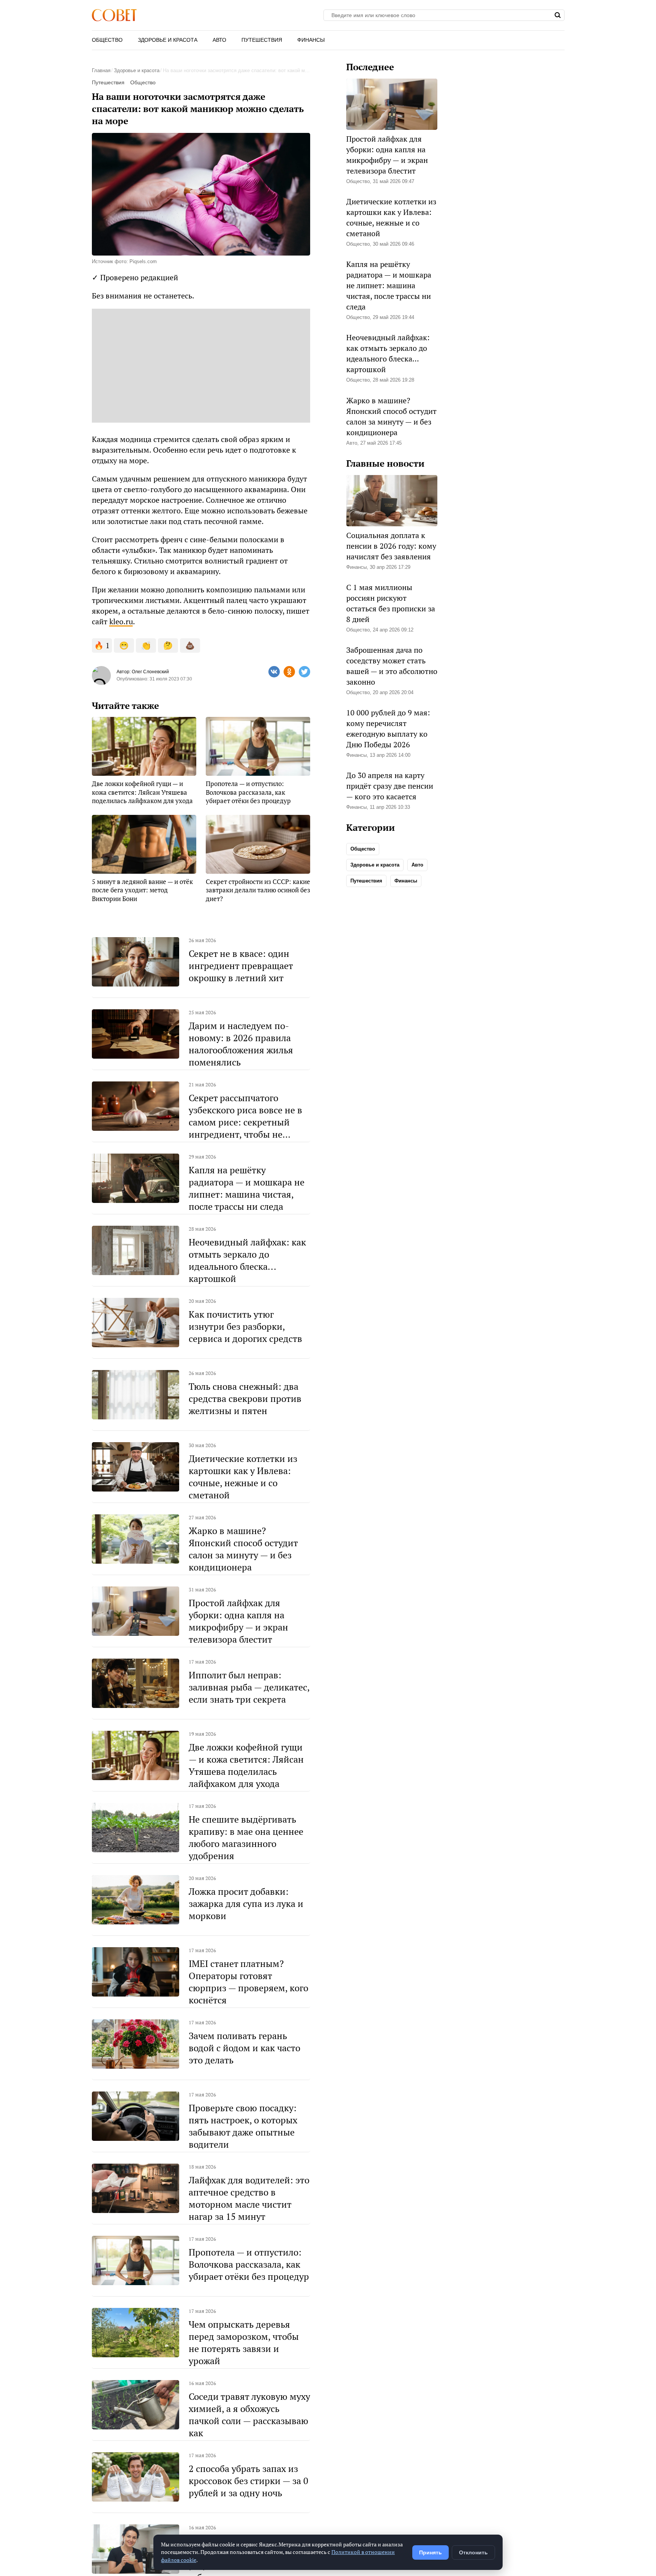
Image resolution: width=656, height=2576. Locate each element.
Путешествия (262, 40)
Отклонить (473, 2552)
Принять (430, 2552)
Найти (558, 15)
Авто (219, 40)
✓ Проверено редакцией (135, 277)
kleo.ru (121, 621)
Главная (101, 70)
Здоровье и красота (168, 40)
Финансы (311, 40)
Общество (107, 40)
